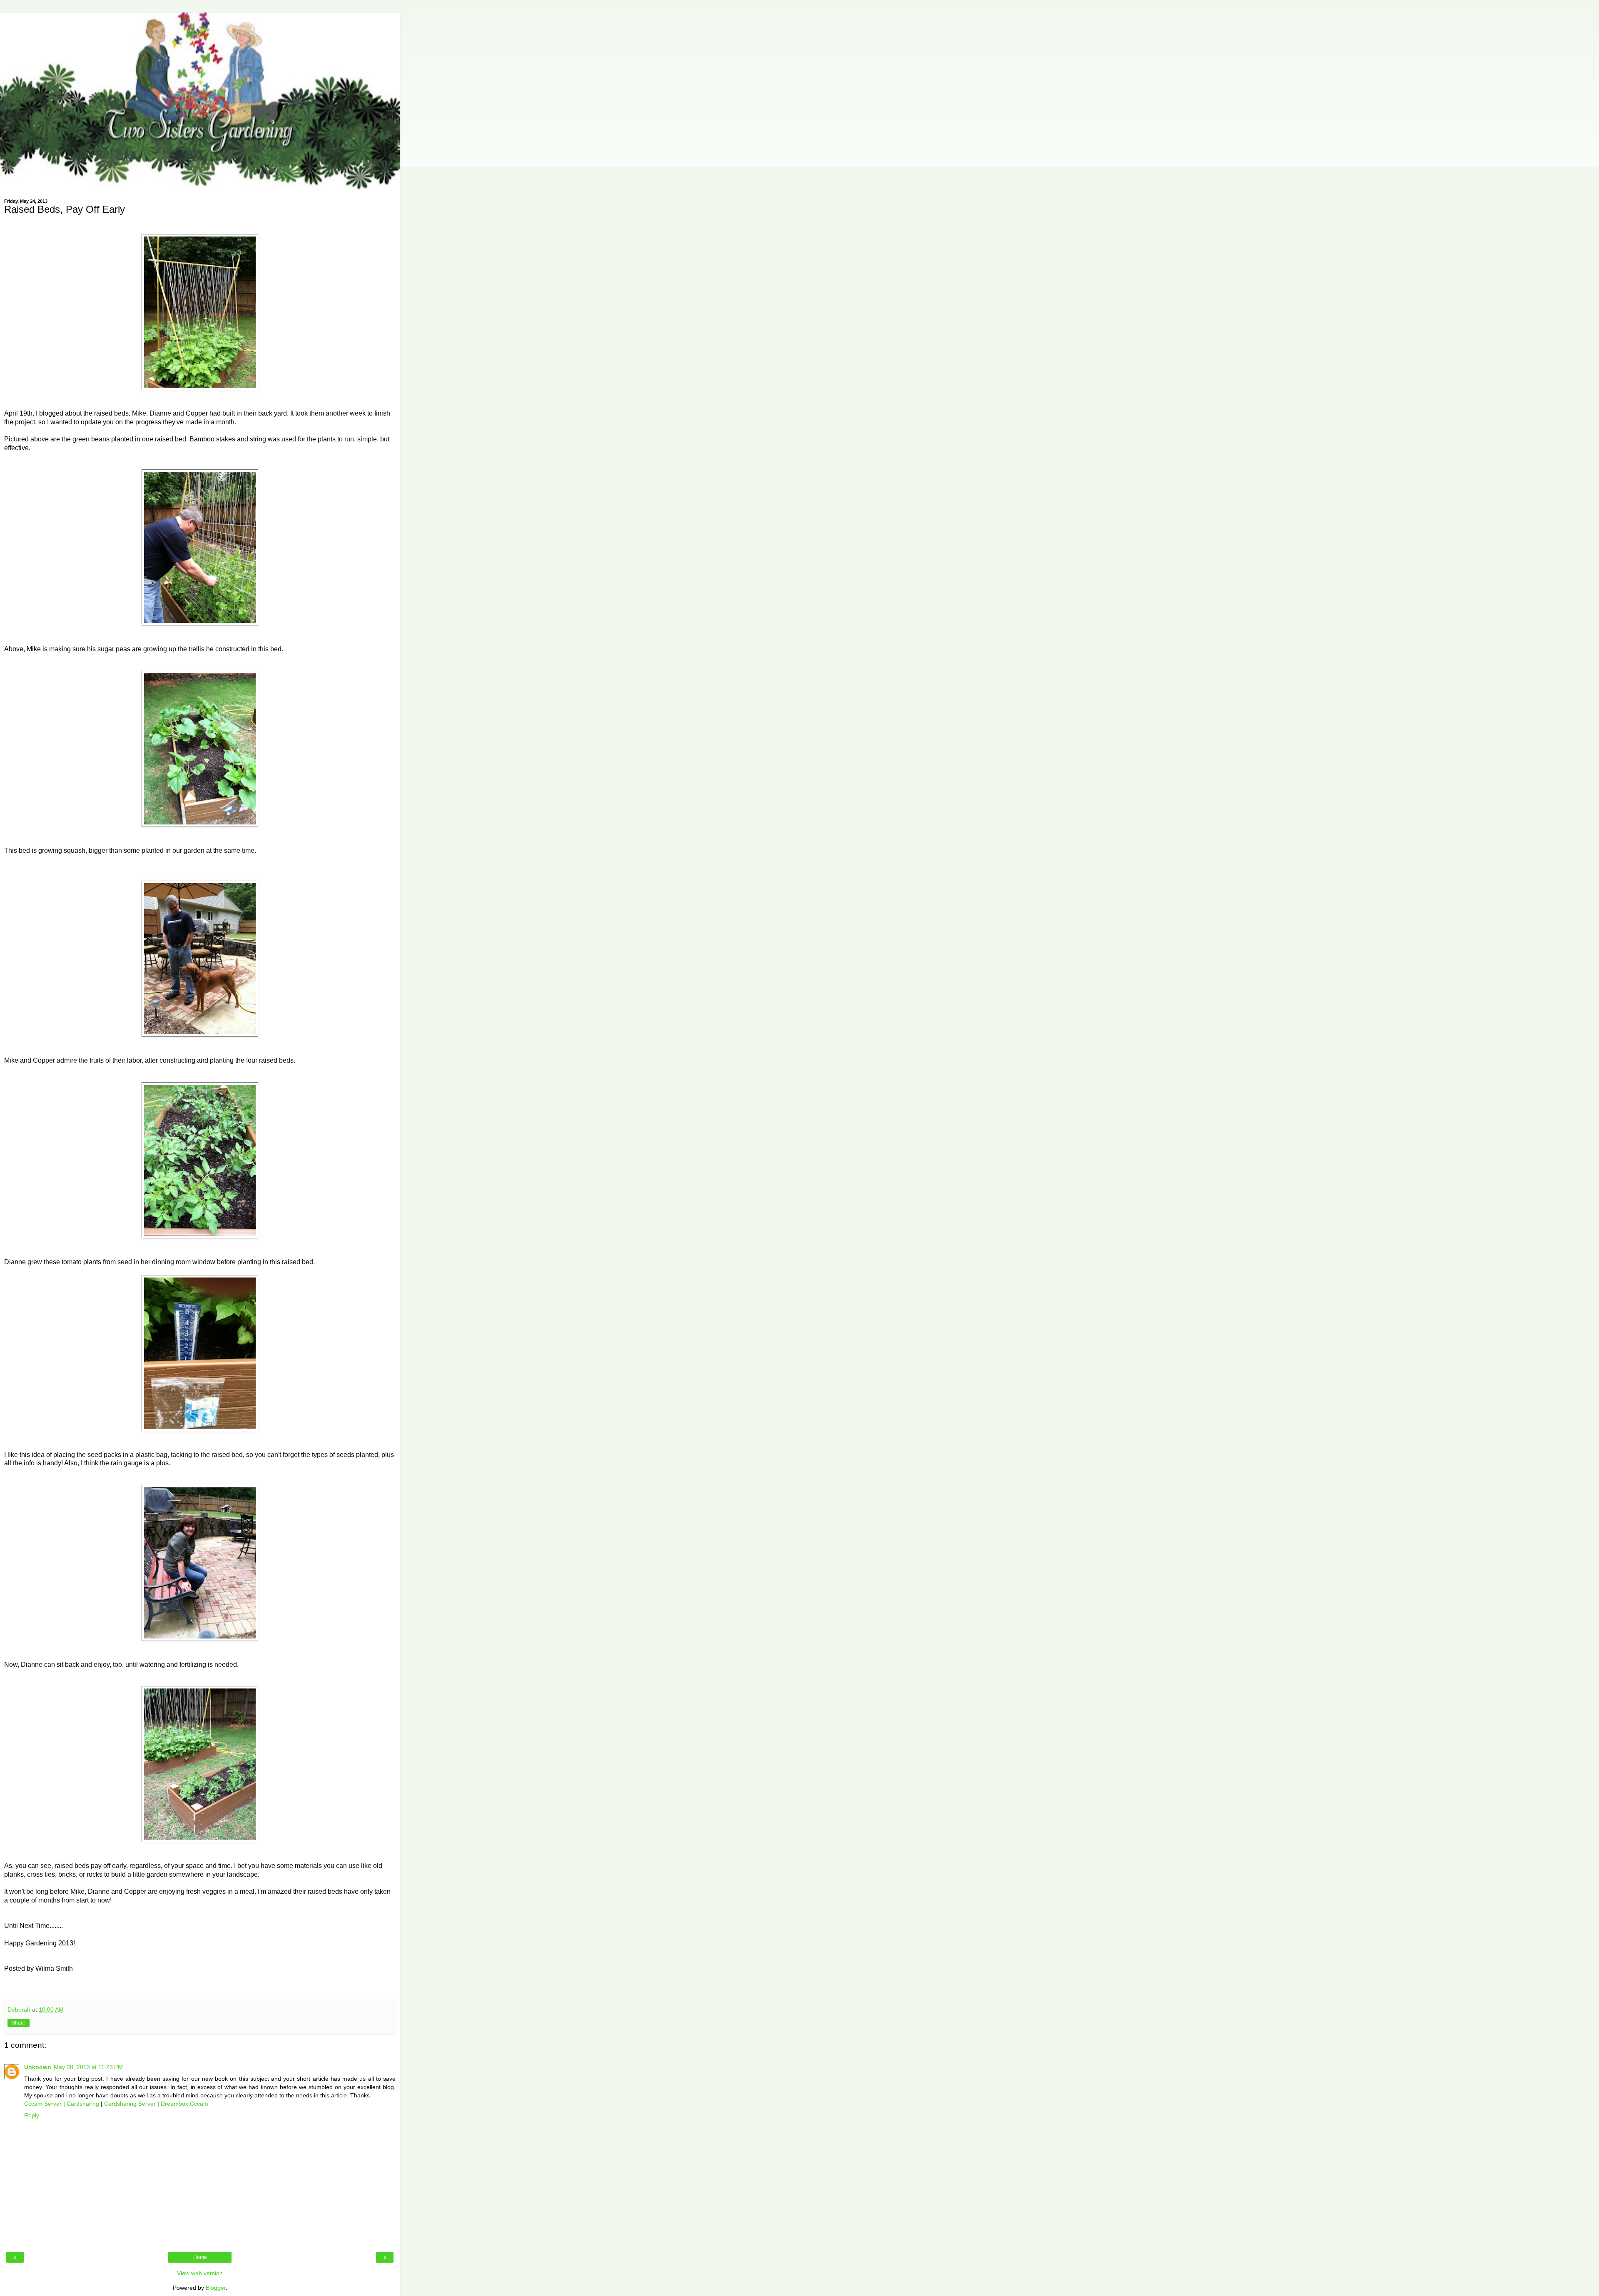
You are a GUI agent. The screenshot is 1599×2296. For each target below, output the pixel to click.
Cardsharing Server (130, 2104)
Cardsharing (83, 2104)
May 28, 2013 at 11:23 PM (88, 2067)
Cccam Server (43, 2104)
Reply (32, 2115)
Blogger (216, 2288)
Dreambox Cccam (184, 2104)
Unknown (38, 2067)
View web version (200, 2273)
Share (19, 2023)
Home (200, 2257)
